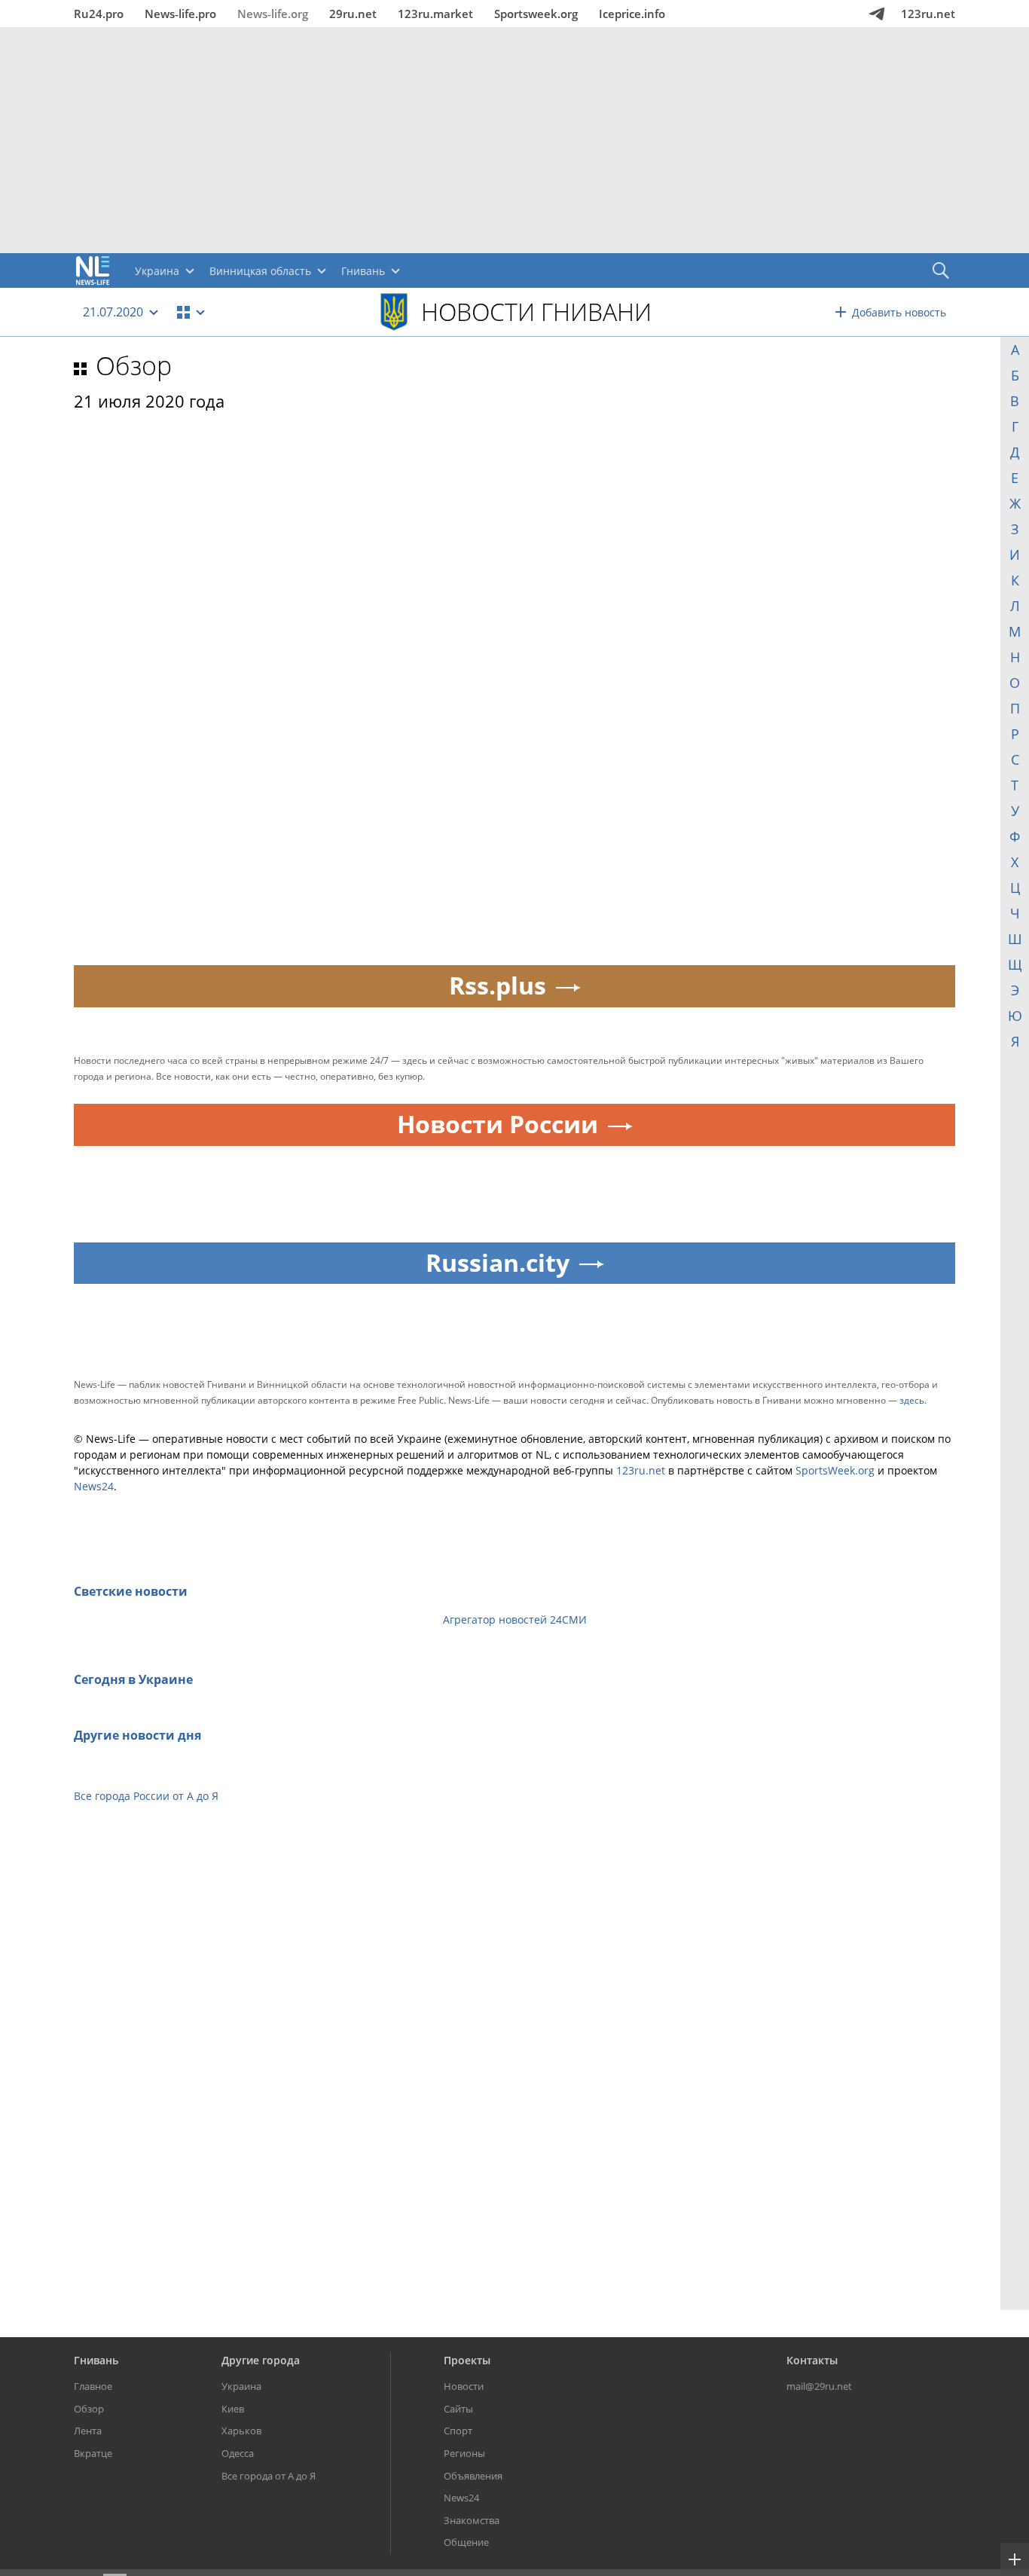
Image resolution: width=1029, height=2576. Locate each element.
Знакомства (472, 2520)
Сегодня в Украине (133, 1679)
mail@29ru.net (819, 2386)
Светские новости (131, 1591)
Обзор (134, 365)
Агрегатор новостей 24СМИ (515, 1620)
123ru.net (928, 14)
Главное (93, 2386)
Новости (464, 2386)
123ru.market (435, 14)
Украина (241, 2386)
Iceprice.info (632, 14)
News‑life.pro (180, 14)
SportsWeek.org (835, 1470)
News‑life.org (273, 14)
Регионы (464, 2453)
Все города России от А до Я (146, 1796)
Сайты (458, 2409)
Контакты (812, 2360)
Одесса (238, 2453)
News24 (94, 1486)
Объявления (473, 2476)
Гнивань (96, 2360)
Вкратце (93, 2453)
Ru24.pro (99, 14)
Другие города (261, 2360)
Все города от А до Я (269, 2476)
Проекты (467, 2360)
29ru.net (353, 14)
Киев (233, 2409)
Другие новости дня (137, 1735)
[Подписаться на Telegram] (877, 14)
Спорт (458, 2431)
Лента (88, 2431)
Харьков (241, 2431)
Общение (466, 2542)
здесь (912, 1400)
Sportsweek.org (536, 14)
